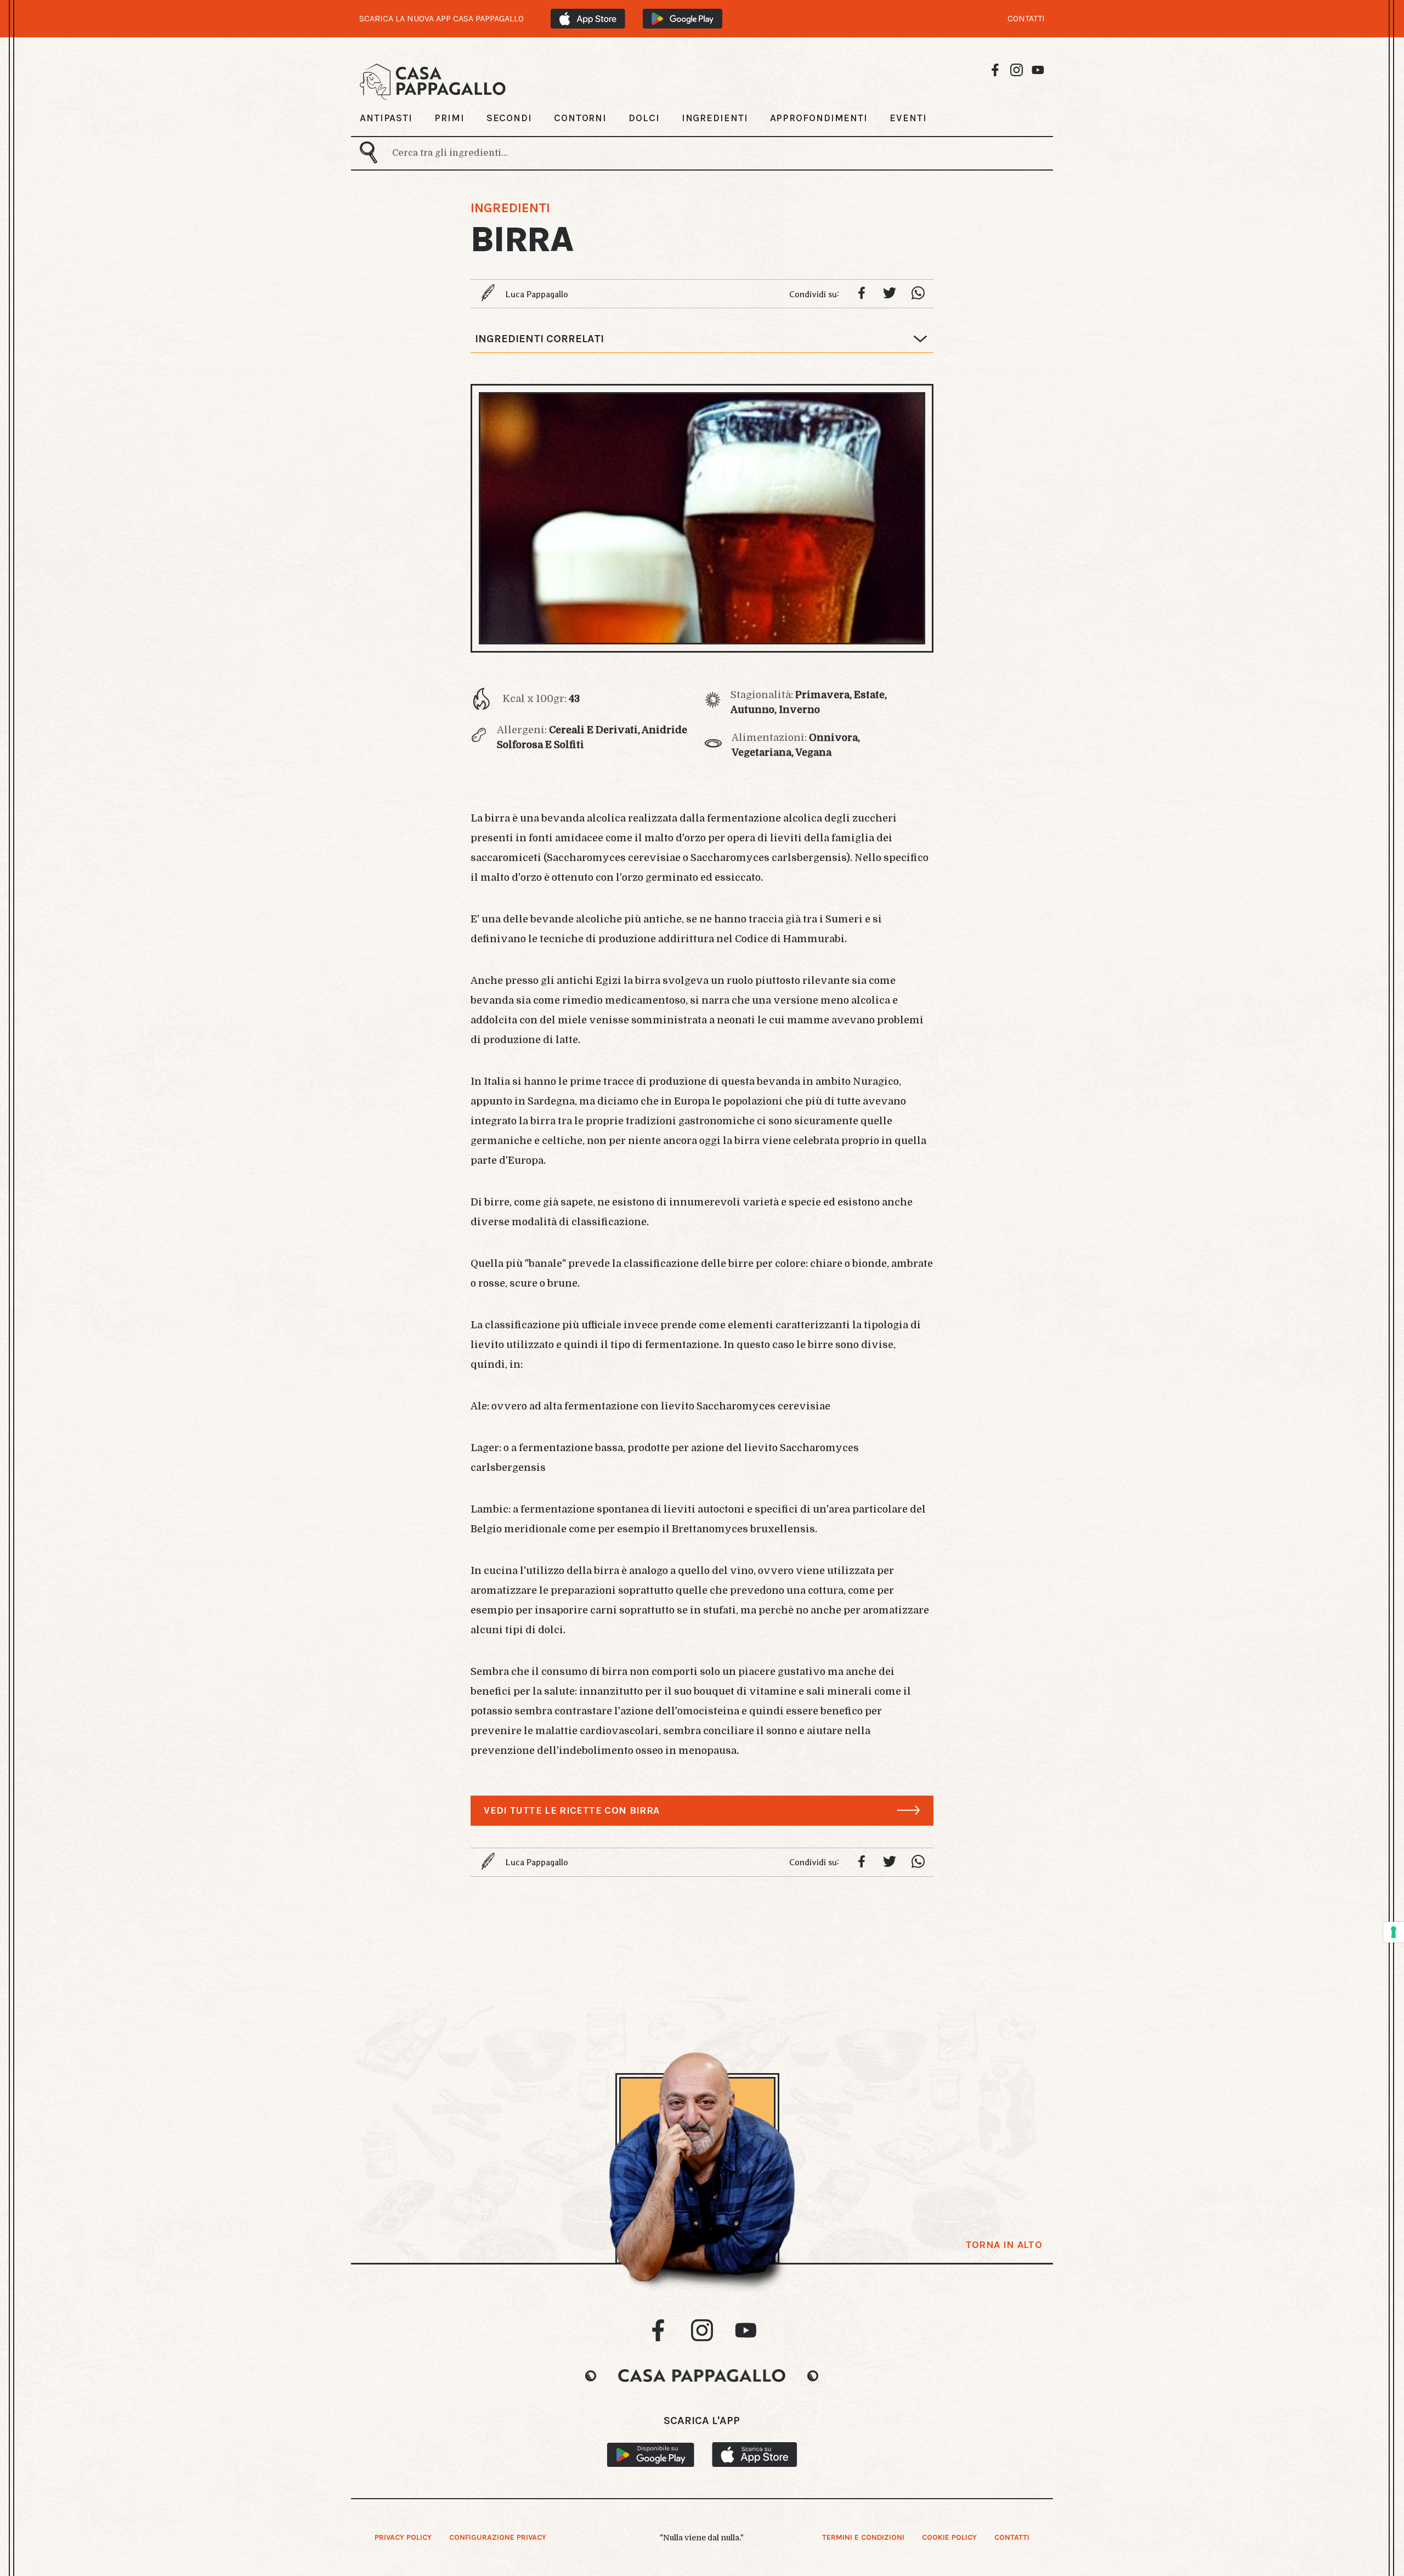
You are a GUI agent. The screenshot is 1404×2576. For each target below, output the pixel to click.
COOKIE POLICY (949, 2537)
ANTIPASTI (386, 118)
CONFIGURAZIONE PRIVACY (498, 2537)
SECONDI (509, 118)
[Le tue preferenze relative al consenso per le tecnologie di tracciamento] (1394, 1932)
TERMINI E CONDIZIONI (863, 2537)
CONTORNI (580, 118)
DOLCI (644, 118)
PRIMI (449, 118)
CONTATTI (1026, 19)
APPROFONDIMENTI (819, 118)
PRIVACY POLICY (403, 2537)
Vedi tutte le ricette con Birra (571, 1810)
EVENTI (908, 118)
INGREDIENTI (715, 118)
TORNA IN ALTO (1004, 2245)
